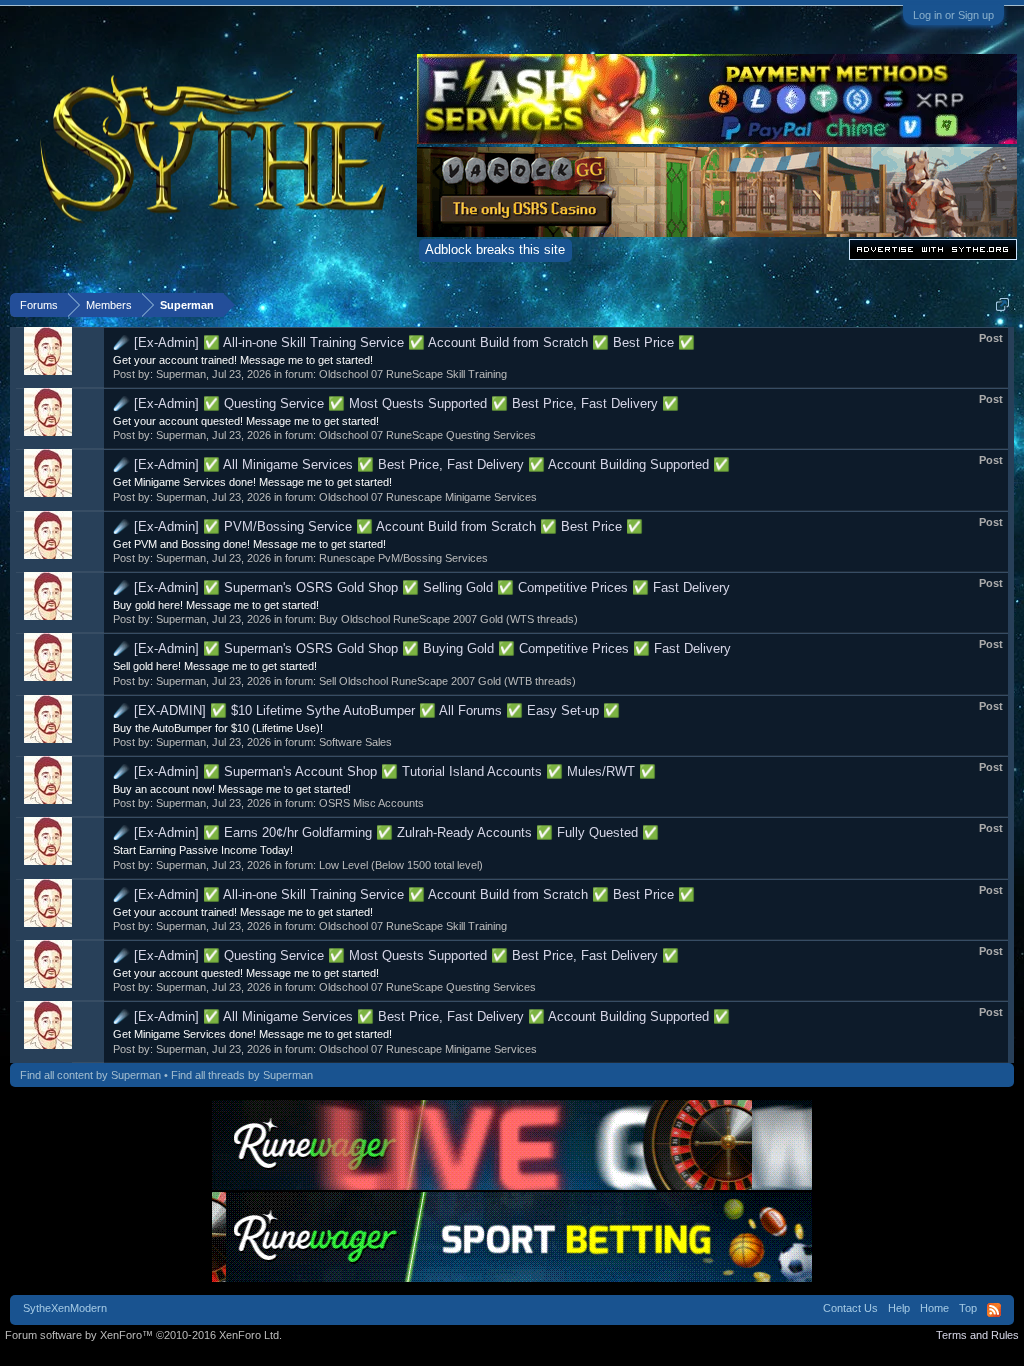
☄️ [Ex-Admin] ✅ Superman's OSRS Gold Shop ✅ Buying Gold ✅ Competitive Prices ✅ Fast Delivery (422, 648)
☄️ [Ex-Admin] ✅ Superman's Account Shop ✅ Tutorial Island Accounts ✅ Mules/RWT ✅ (384, 771)
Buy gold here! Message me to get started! (216, 605)
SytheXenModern (65, 1308)
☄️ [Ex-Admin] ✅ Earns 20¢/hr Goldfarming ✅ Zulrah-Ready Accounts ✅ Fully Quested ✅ (386, 832)
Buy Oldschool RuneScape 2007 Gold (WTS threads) (448, 619)
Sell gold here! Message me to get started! (215, 666)
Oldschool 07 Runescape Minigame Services (428, 497)
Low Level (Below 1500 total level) (401, 865)
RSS (994, 1310)
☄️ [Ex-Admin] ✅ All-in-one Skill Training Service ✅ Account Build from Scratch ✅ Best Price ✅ (404, 342)
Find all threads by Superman (242, 1075)
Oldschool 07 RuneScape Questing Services (427, 435)
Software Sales (355, 742)
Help (899, 1308)
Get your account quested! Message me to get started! (246, 421)
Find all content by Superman (90, 1075)
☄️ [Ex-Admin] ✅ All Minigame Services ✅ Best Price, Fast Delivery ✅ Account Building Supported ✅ (421, 464)
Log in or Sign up (953, 15)
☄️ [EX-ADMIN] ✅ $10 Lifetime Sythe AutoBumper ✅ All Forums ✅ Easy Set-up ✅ (366, 710)
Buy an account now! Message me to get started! (232, 789)
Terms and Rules (977, 1335)
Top (968, 1308)
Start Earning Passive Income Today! (203, 850)
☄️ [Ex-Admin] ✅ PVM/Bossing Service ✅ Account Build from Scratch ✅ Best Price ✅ (378, 526)
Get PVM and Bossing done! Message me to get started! (249, 544)
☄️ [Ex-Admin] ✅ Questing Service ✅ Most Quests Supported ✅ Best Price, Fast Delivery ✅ (396, 403)
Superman (181, 374)
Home (934, 1308)
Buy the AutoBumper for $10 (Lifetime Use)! (218, 728)
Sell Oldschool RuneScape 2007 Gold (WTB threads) (447, 681)
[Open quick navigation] (1002, 304)
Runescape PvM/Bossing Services (403, 558)
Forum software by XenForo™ (143, 1335)
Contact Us (850, 1308)
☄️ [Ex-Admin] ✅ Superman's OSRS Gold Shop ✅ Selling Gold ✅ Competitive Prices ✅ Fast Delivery (421, 587)
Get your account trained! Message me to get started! (243, 360)
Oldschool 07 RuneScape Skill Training (413, 374)
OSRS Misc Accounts (371, 803)
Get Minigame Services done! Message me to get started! (252, 482)
